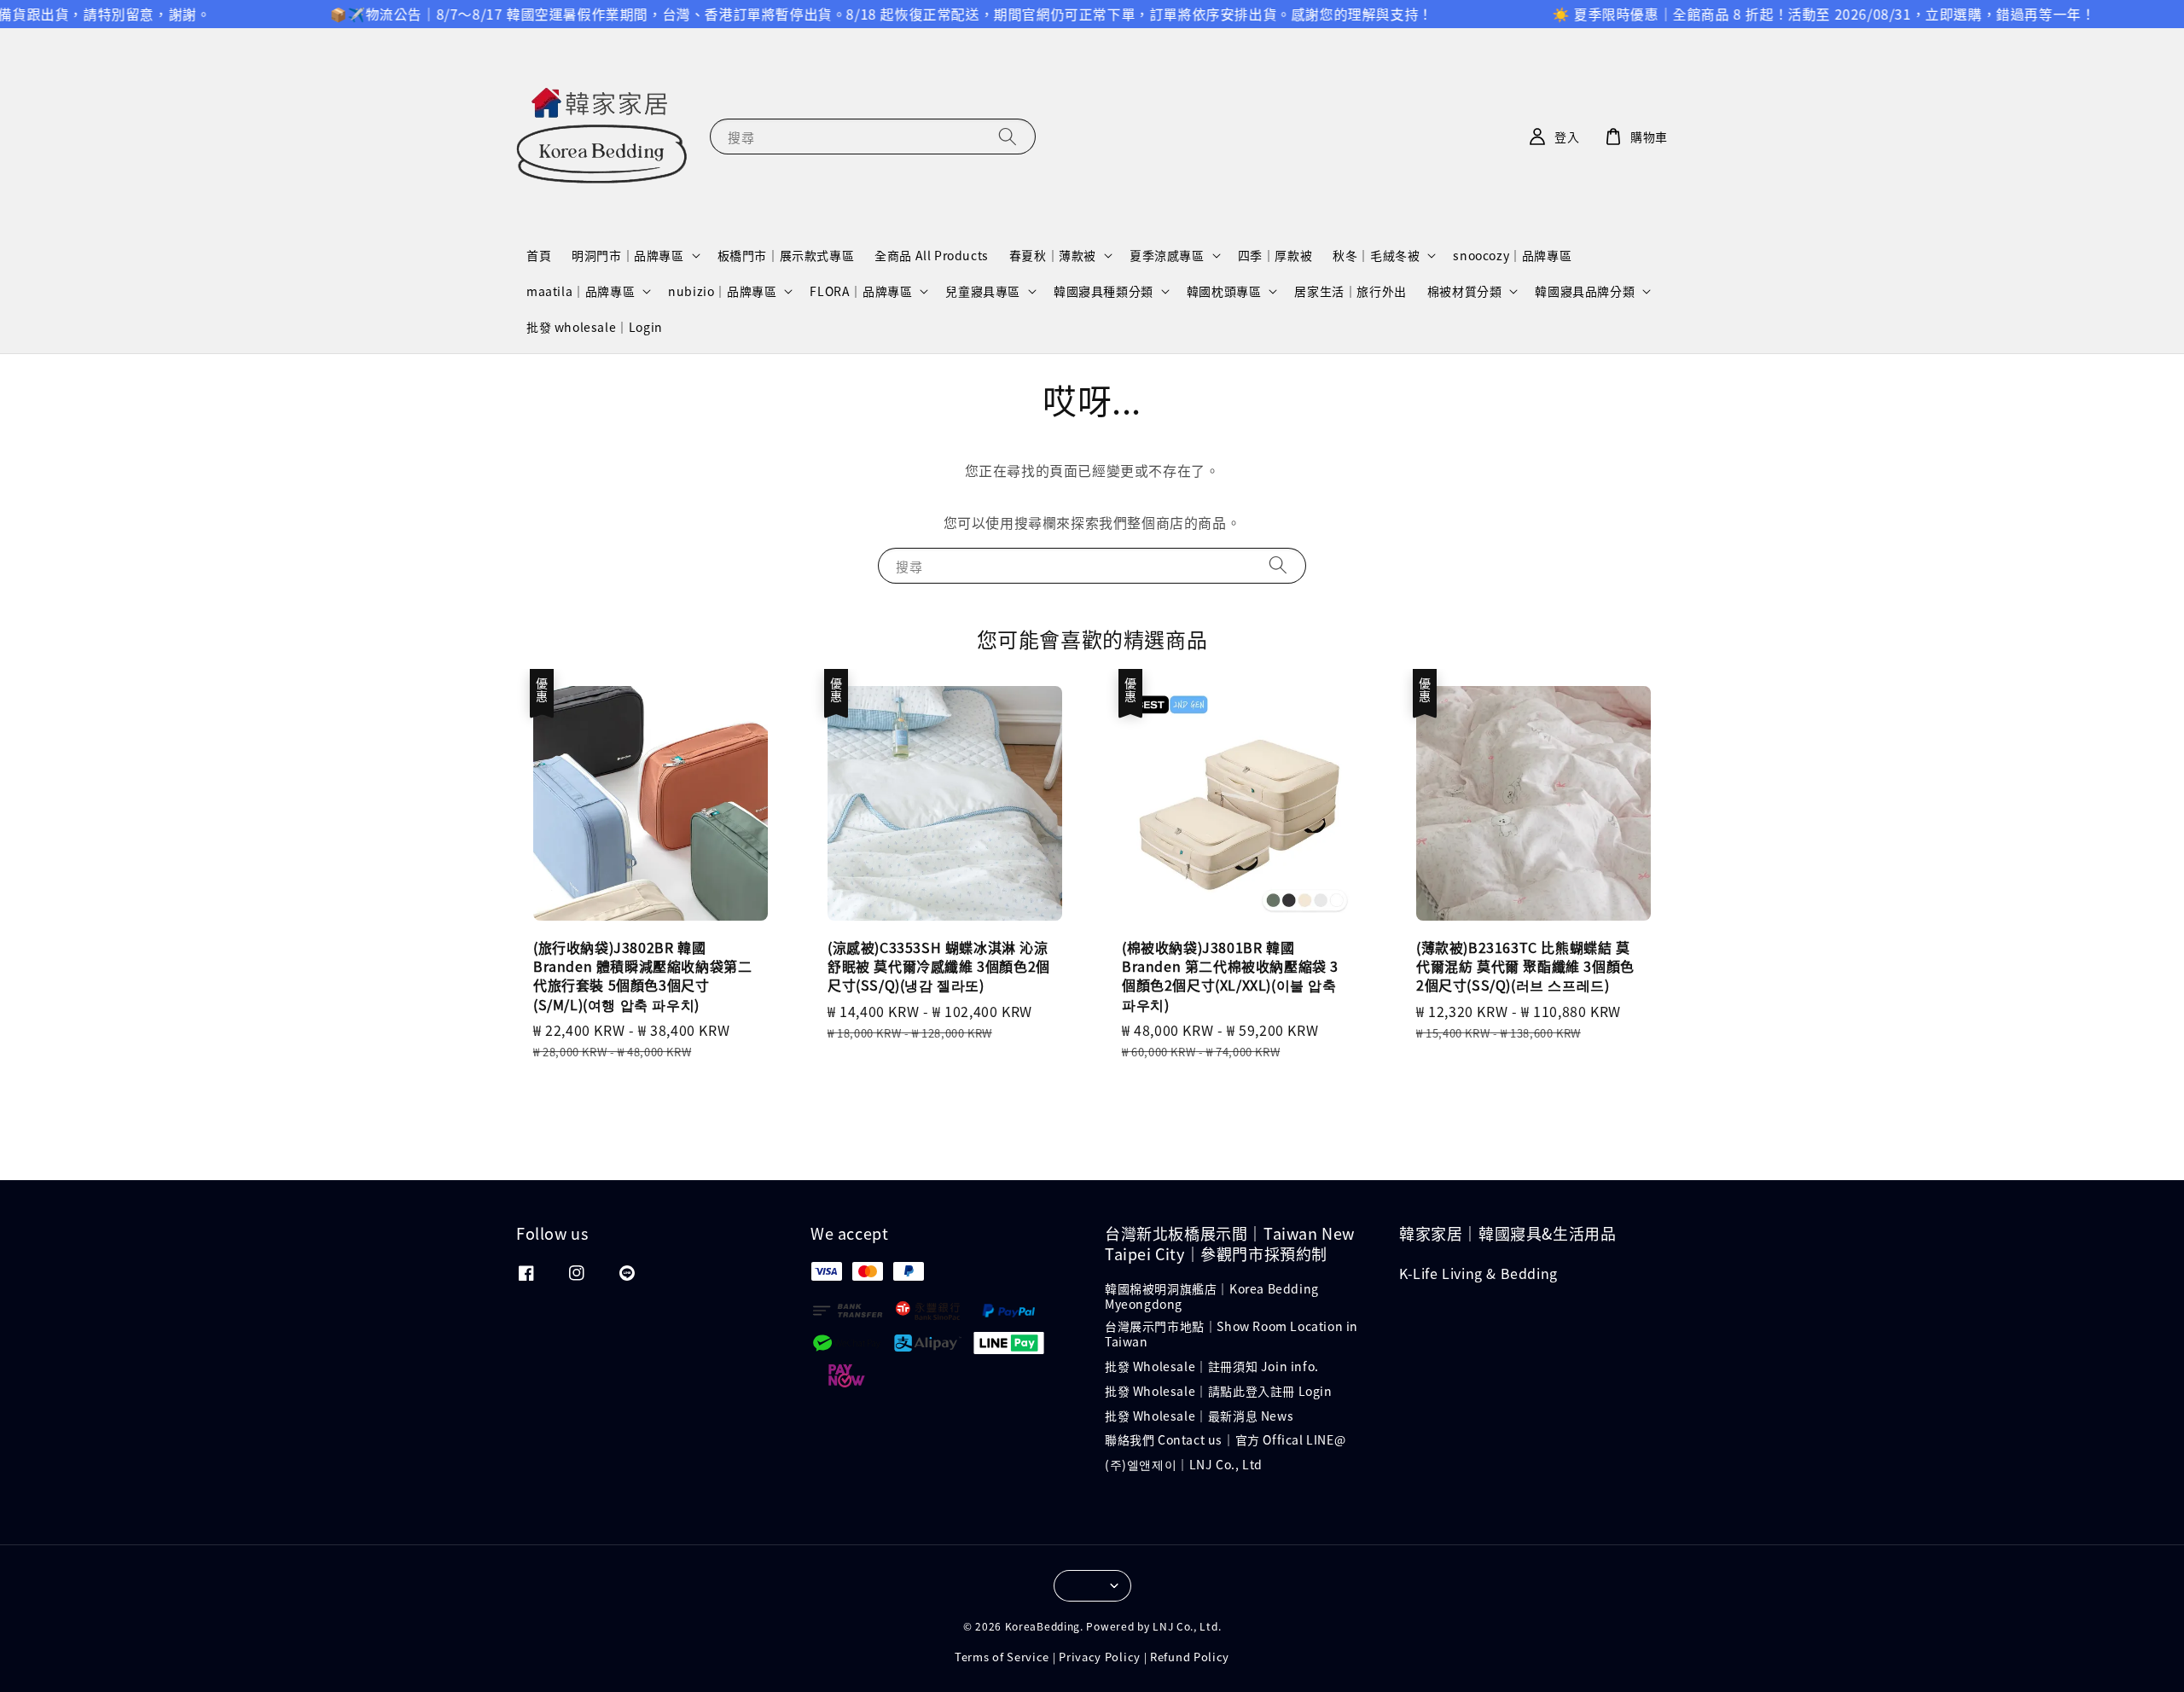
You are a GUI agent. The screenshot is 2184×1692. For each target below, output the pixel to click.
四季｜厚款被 (1275, 255)
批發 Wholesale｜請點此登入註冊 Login (1219, 1391)
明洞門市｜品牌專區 (627, 255)
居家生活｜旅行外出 (1350, 291)
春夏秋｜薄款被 (1053, 255)
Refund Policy (1190, 1657)
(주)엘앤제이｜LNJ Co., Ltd (1184, 1464)
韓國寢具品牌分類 (1585, 291)
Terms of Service (1002, 1657)
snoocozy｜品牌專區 (1512, 255)
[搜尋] (1008, 136)
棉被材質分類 (1465, 291)
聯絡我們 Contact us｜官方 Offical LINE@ (1225, 1439)
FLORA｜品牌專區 (861, 291)
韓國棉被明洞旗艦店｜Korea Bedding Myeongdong (1212, 1297)
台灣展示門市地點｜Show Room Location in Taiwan (1231, 1334)
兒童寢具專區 (983, 291)
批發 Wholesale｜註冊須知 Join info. (1212, 1366)
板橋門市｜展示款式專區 (786, 255)
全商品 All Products (932, 255)
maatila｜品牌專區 (581, 291)
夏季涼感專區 (1167, 255)
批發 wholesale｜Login (595, 327)
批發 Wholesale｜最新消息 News (1199, 1416)
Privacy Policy (1100, 1657)
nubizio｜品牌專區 (722, 291)
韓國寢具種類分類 (1104, 291)
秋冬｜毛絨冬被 (1376, 255)
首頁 (539, 255)
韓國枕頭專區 (1224, 291)
